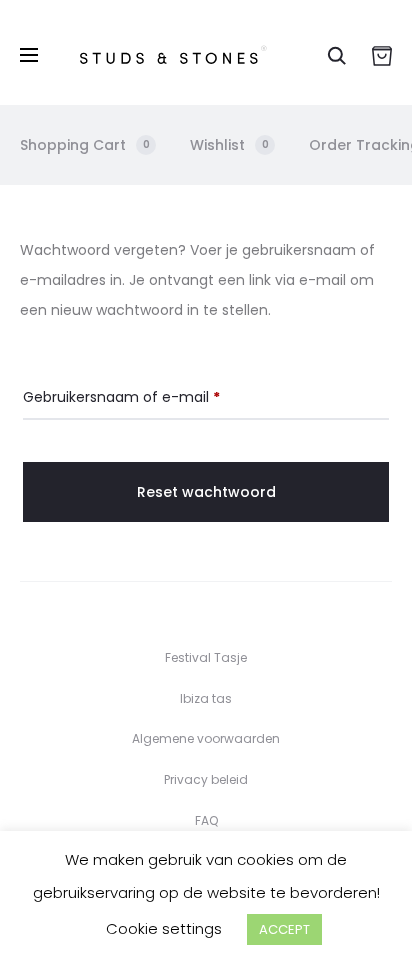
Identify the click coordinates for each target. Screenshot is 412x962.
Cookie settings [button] (164, 928)
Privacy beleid (206, 779)
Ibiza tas (206, 698)
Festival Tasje (206, 657)
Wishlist (229, 145)
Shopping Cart (85, 145)
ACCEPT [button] (284, 929)
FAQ (206, 820)
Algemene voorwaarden (206, 738)
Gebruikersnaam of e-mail (121, 396)
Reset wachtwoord (206, 492)
